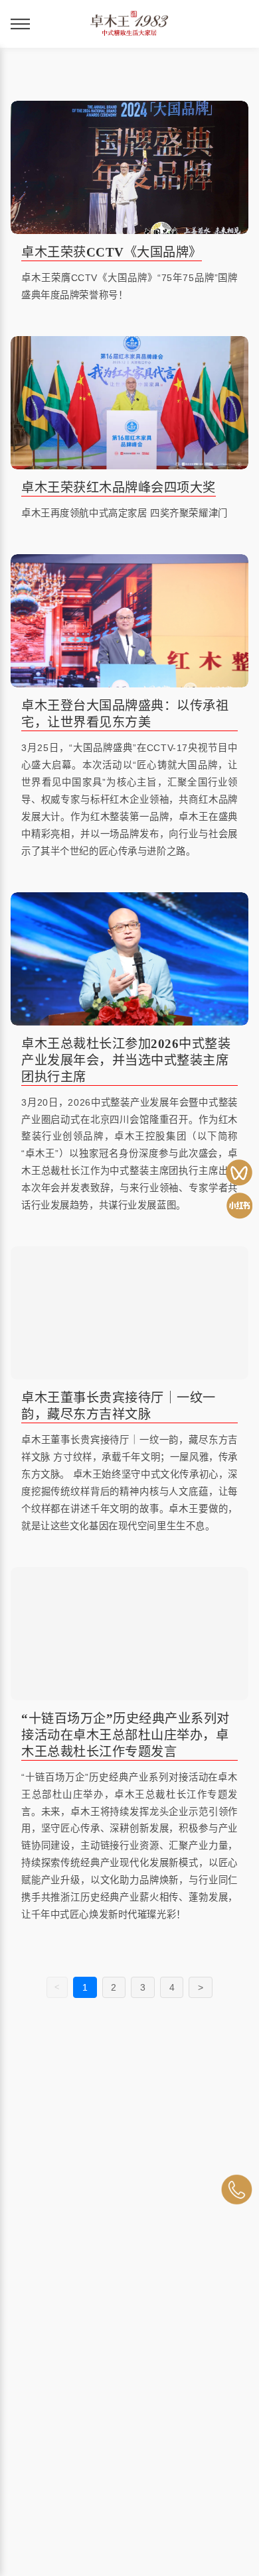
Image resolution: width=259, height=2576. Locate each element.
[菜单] (20, 24)
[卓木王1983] (239, 1173)
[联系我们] (236, 2190)
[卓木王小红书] (239, 1206)
